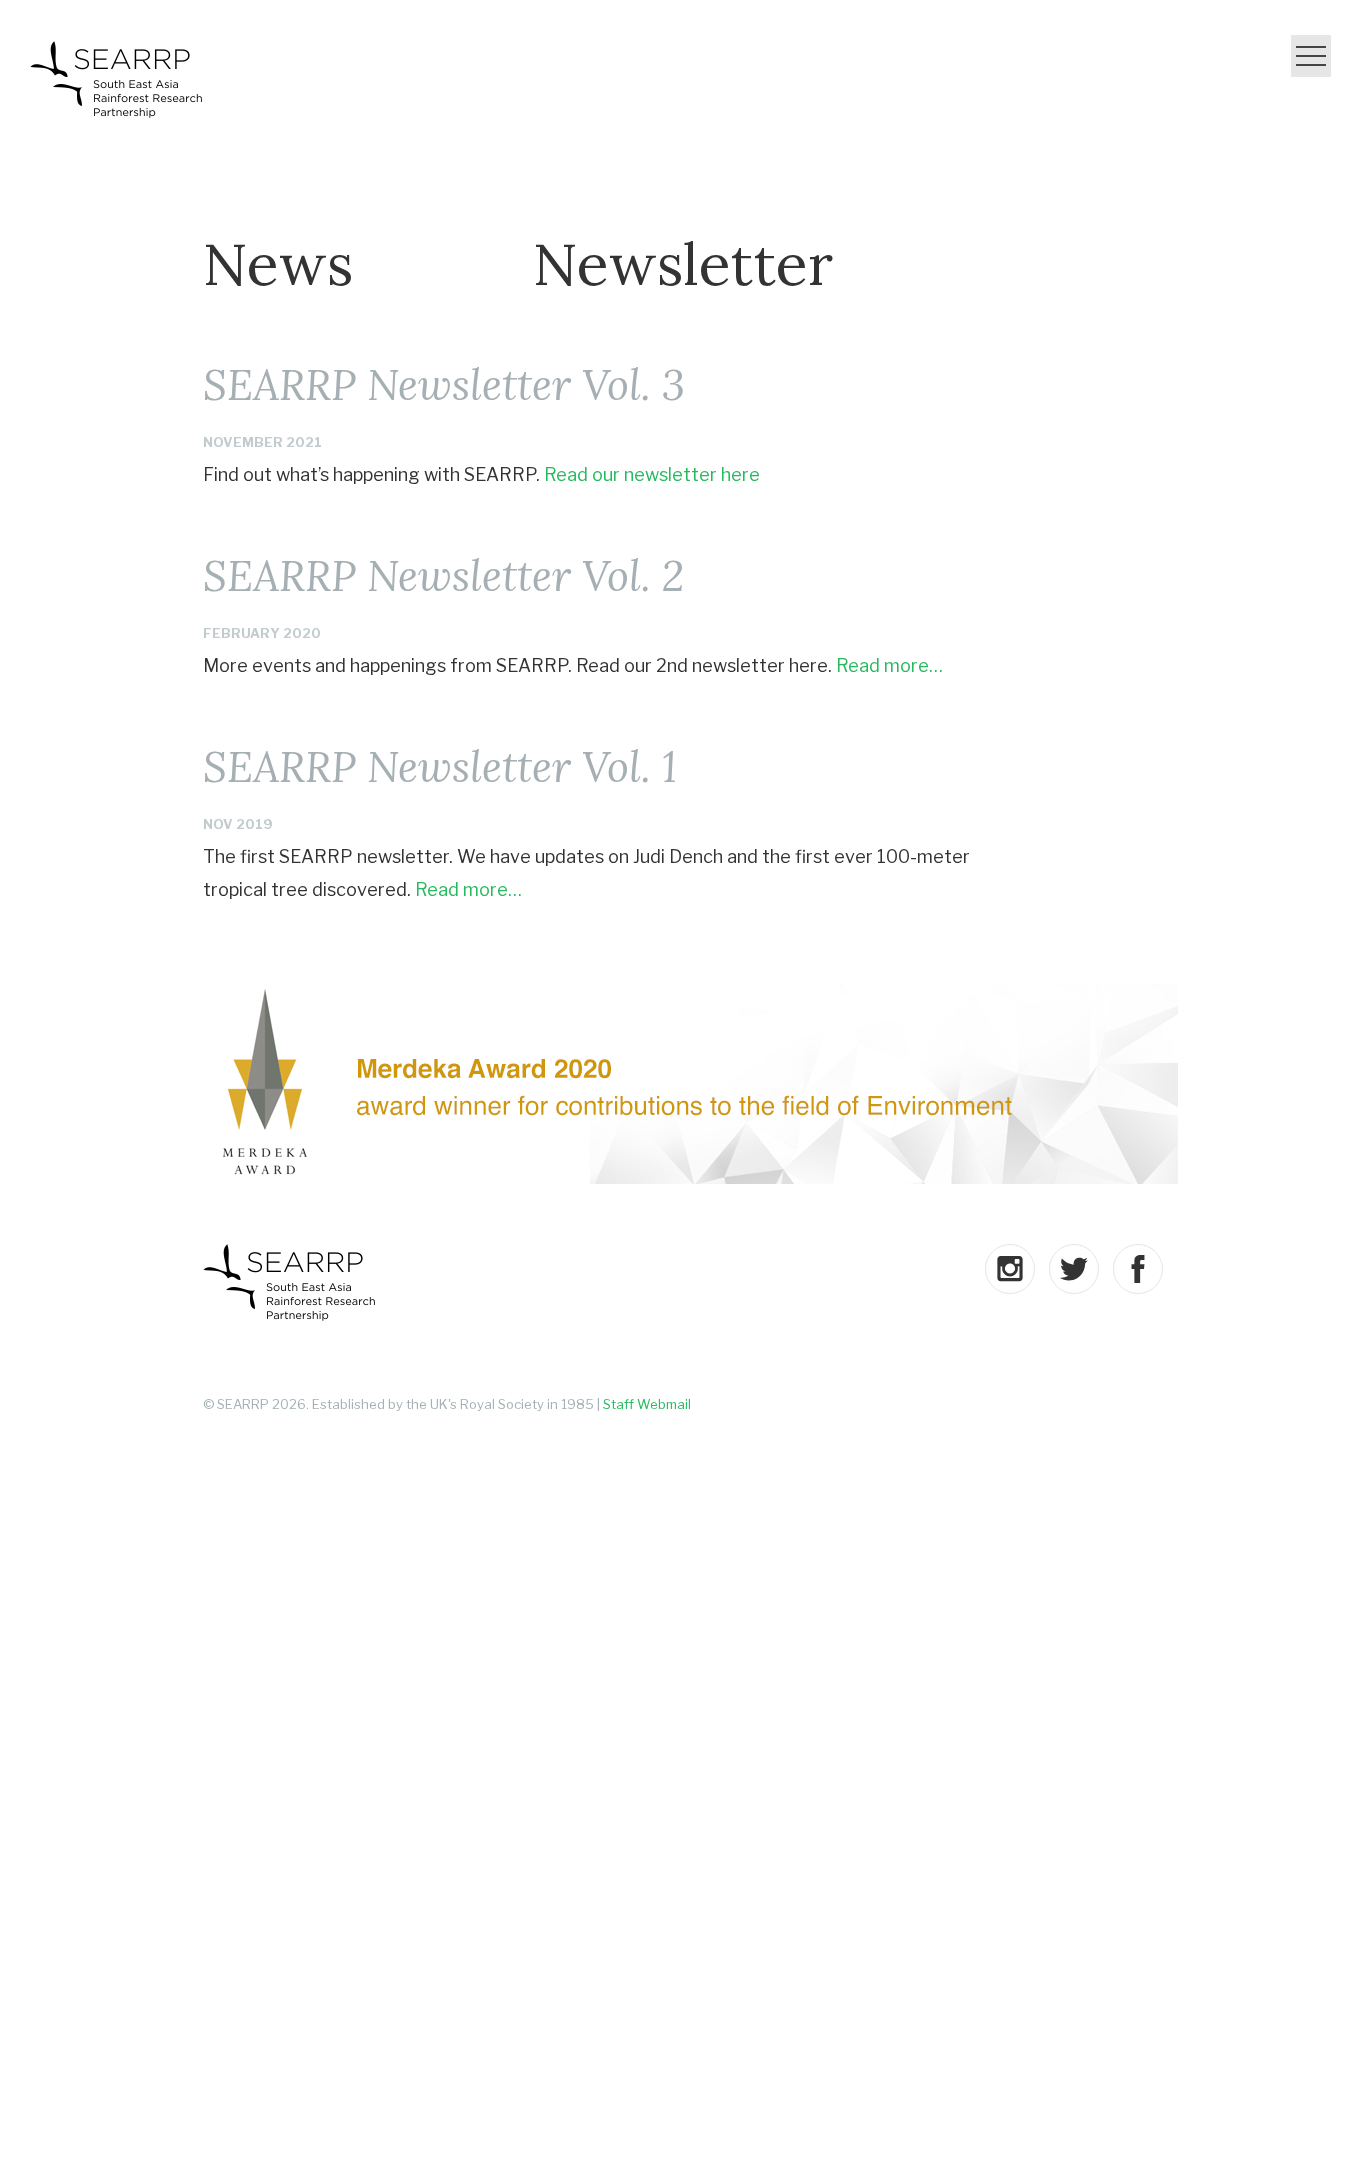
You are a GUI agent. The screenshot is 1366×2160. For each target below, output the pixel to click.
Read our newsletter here (652, 474)
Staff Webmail (647, 1404)
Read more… (889, 665)
